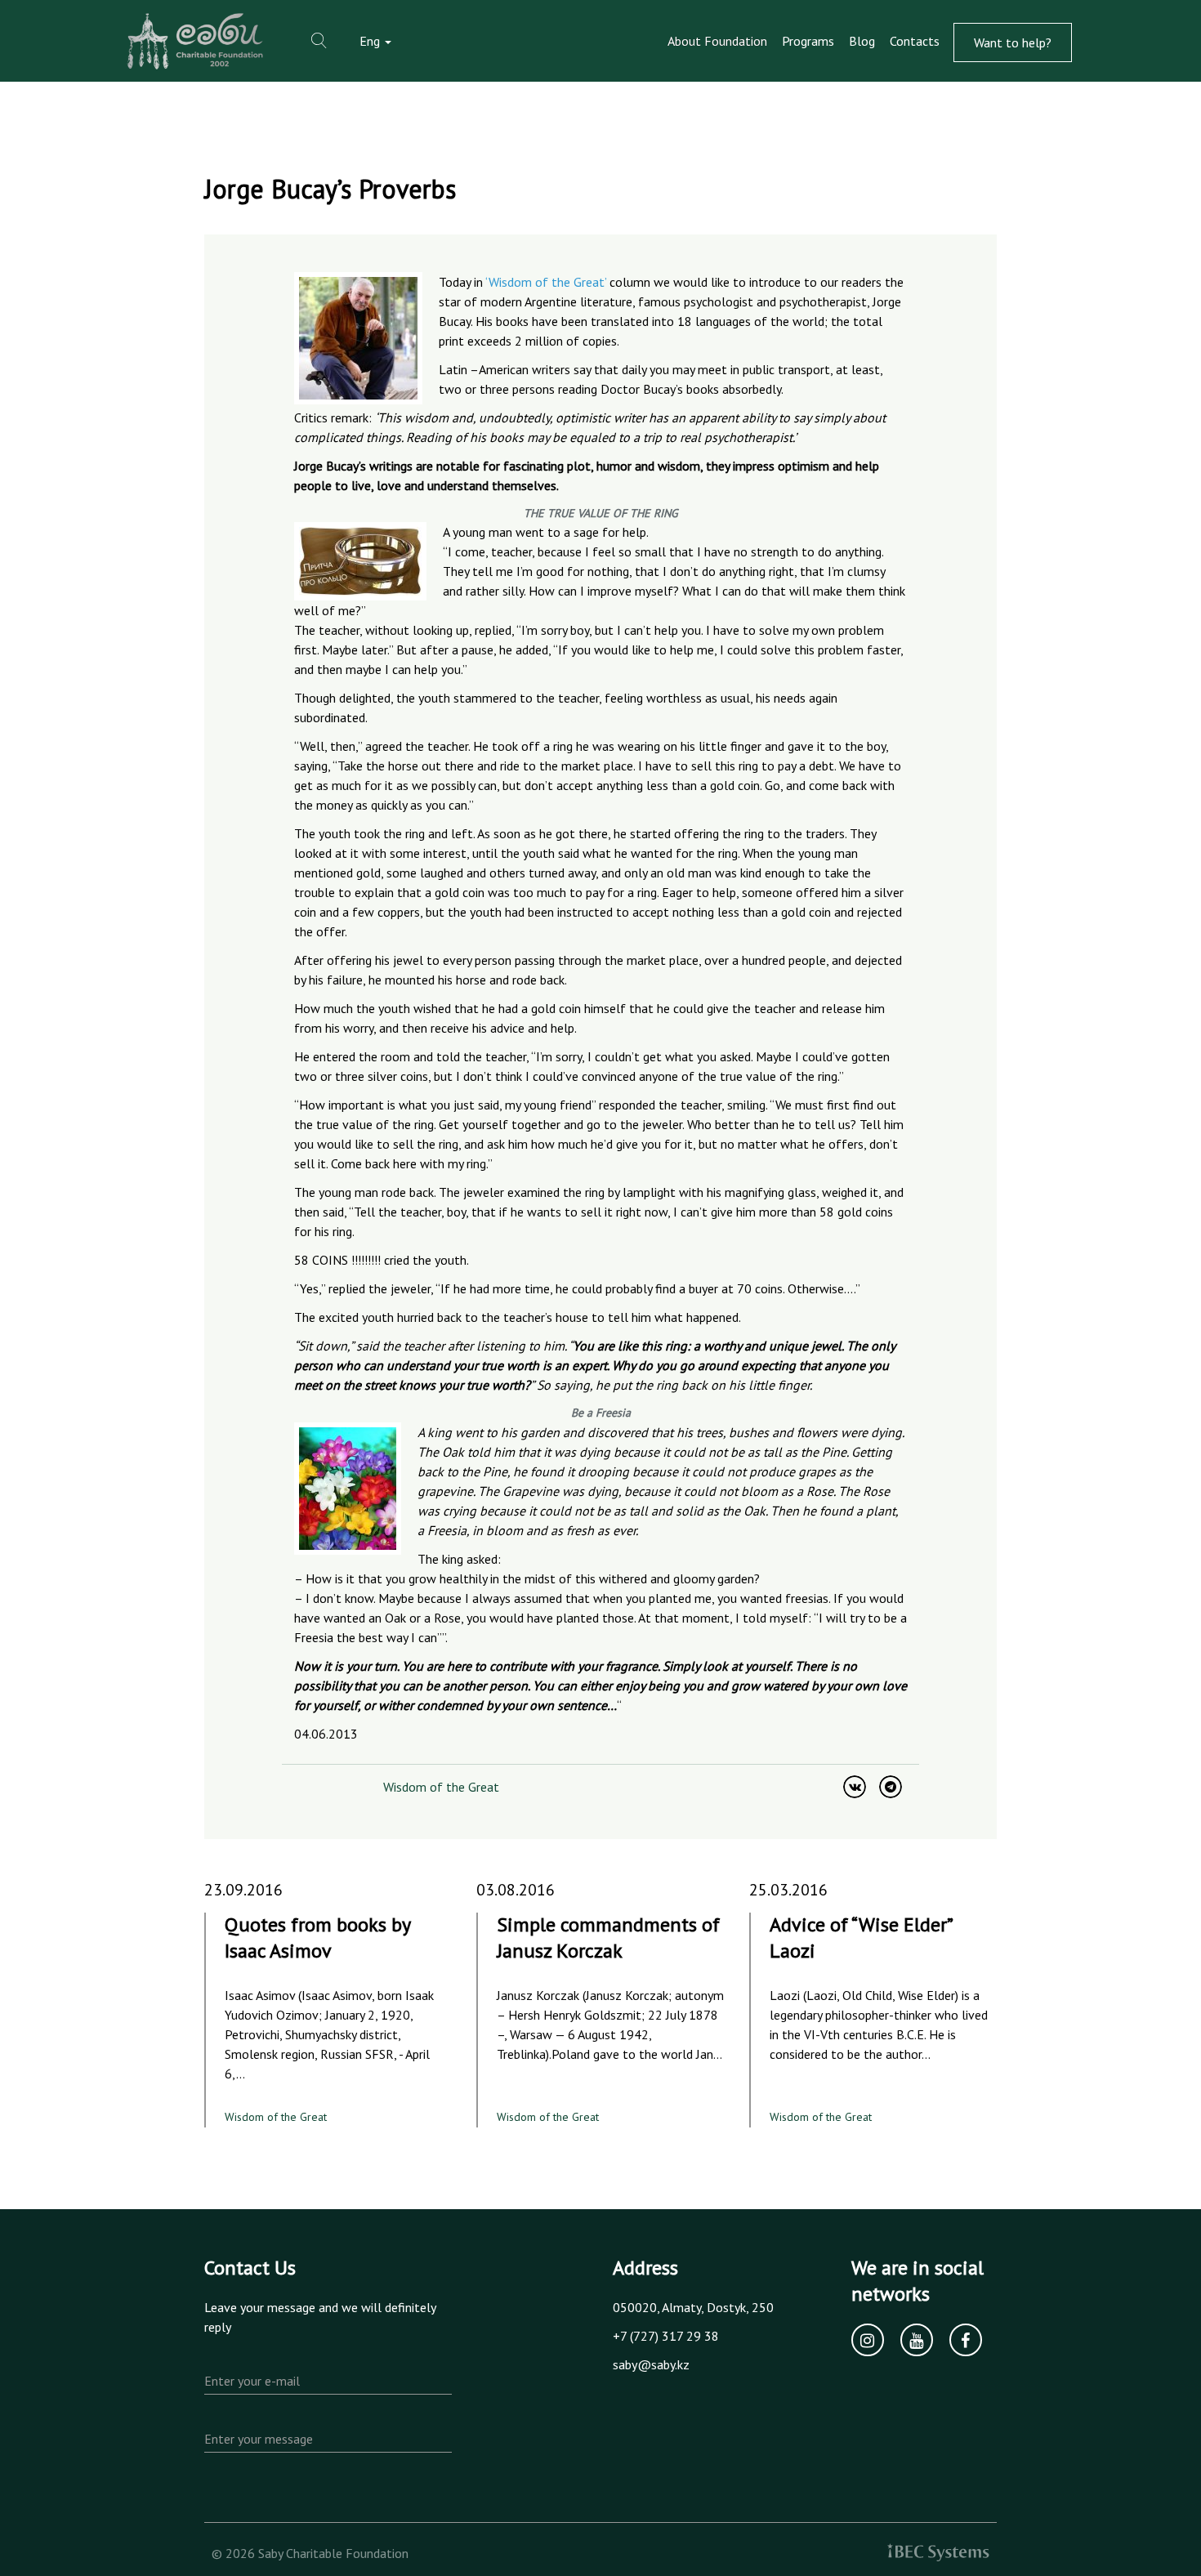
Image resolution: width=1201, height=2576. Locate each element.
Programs (808, 41)
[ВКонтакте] (855, 1787)
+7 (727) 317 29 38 (666, 2336)
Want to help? (1013, 42)
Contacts (915, 41)
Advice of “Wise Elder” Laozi (861, 1938)
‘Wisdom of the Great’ (546, 282)
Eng (371, 41)
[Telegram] (891, 1787)
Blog (862, 41)
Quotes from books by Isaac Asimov (317, 1938)
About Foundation (717, 41)
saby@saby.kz (651, 2364)
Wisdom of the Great (441, 1787)
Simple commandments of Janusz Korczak (608, 1938)
